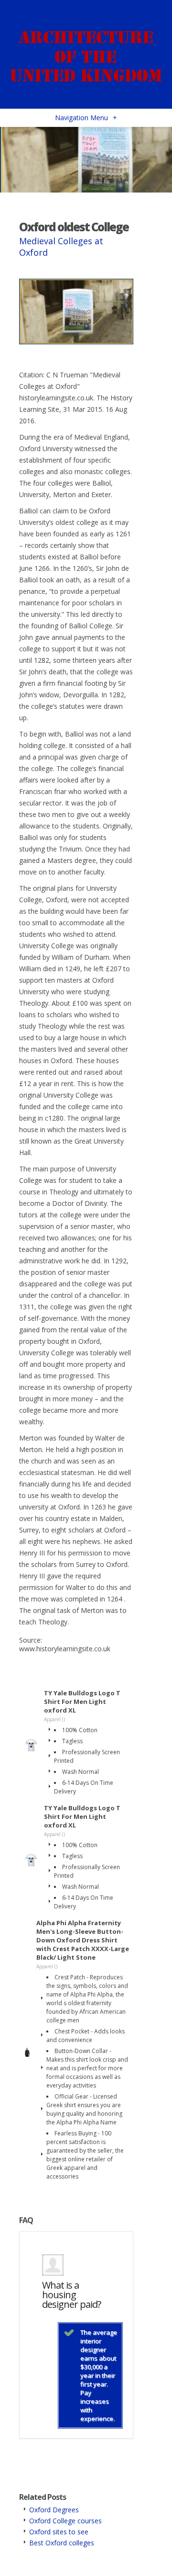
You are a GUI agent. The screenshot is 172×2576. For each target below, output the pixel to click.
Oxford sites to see (59, 2532)
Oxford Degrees (54, 2510)
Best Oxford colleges (62, 2543)
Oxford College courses (65, 2521)
